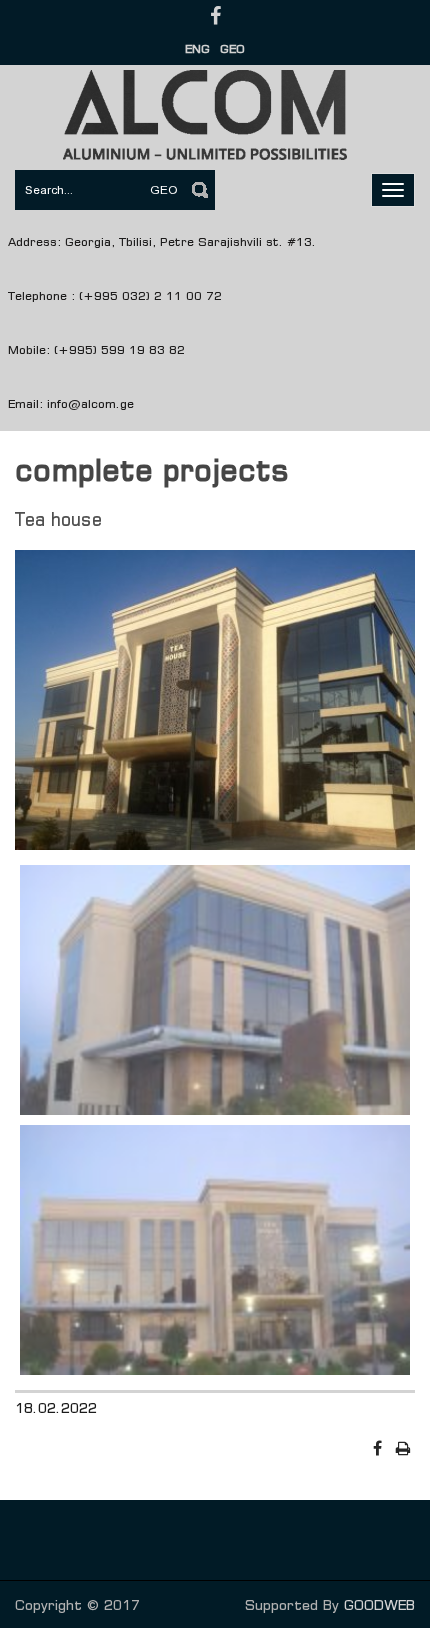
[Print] (404, 1448)
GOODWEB (379, 1604)
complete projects (152, 469)
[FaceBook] (379, 1448)
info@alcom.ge (90, 403)
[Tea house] (215, 704)
